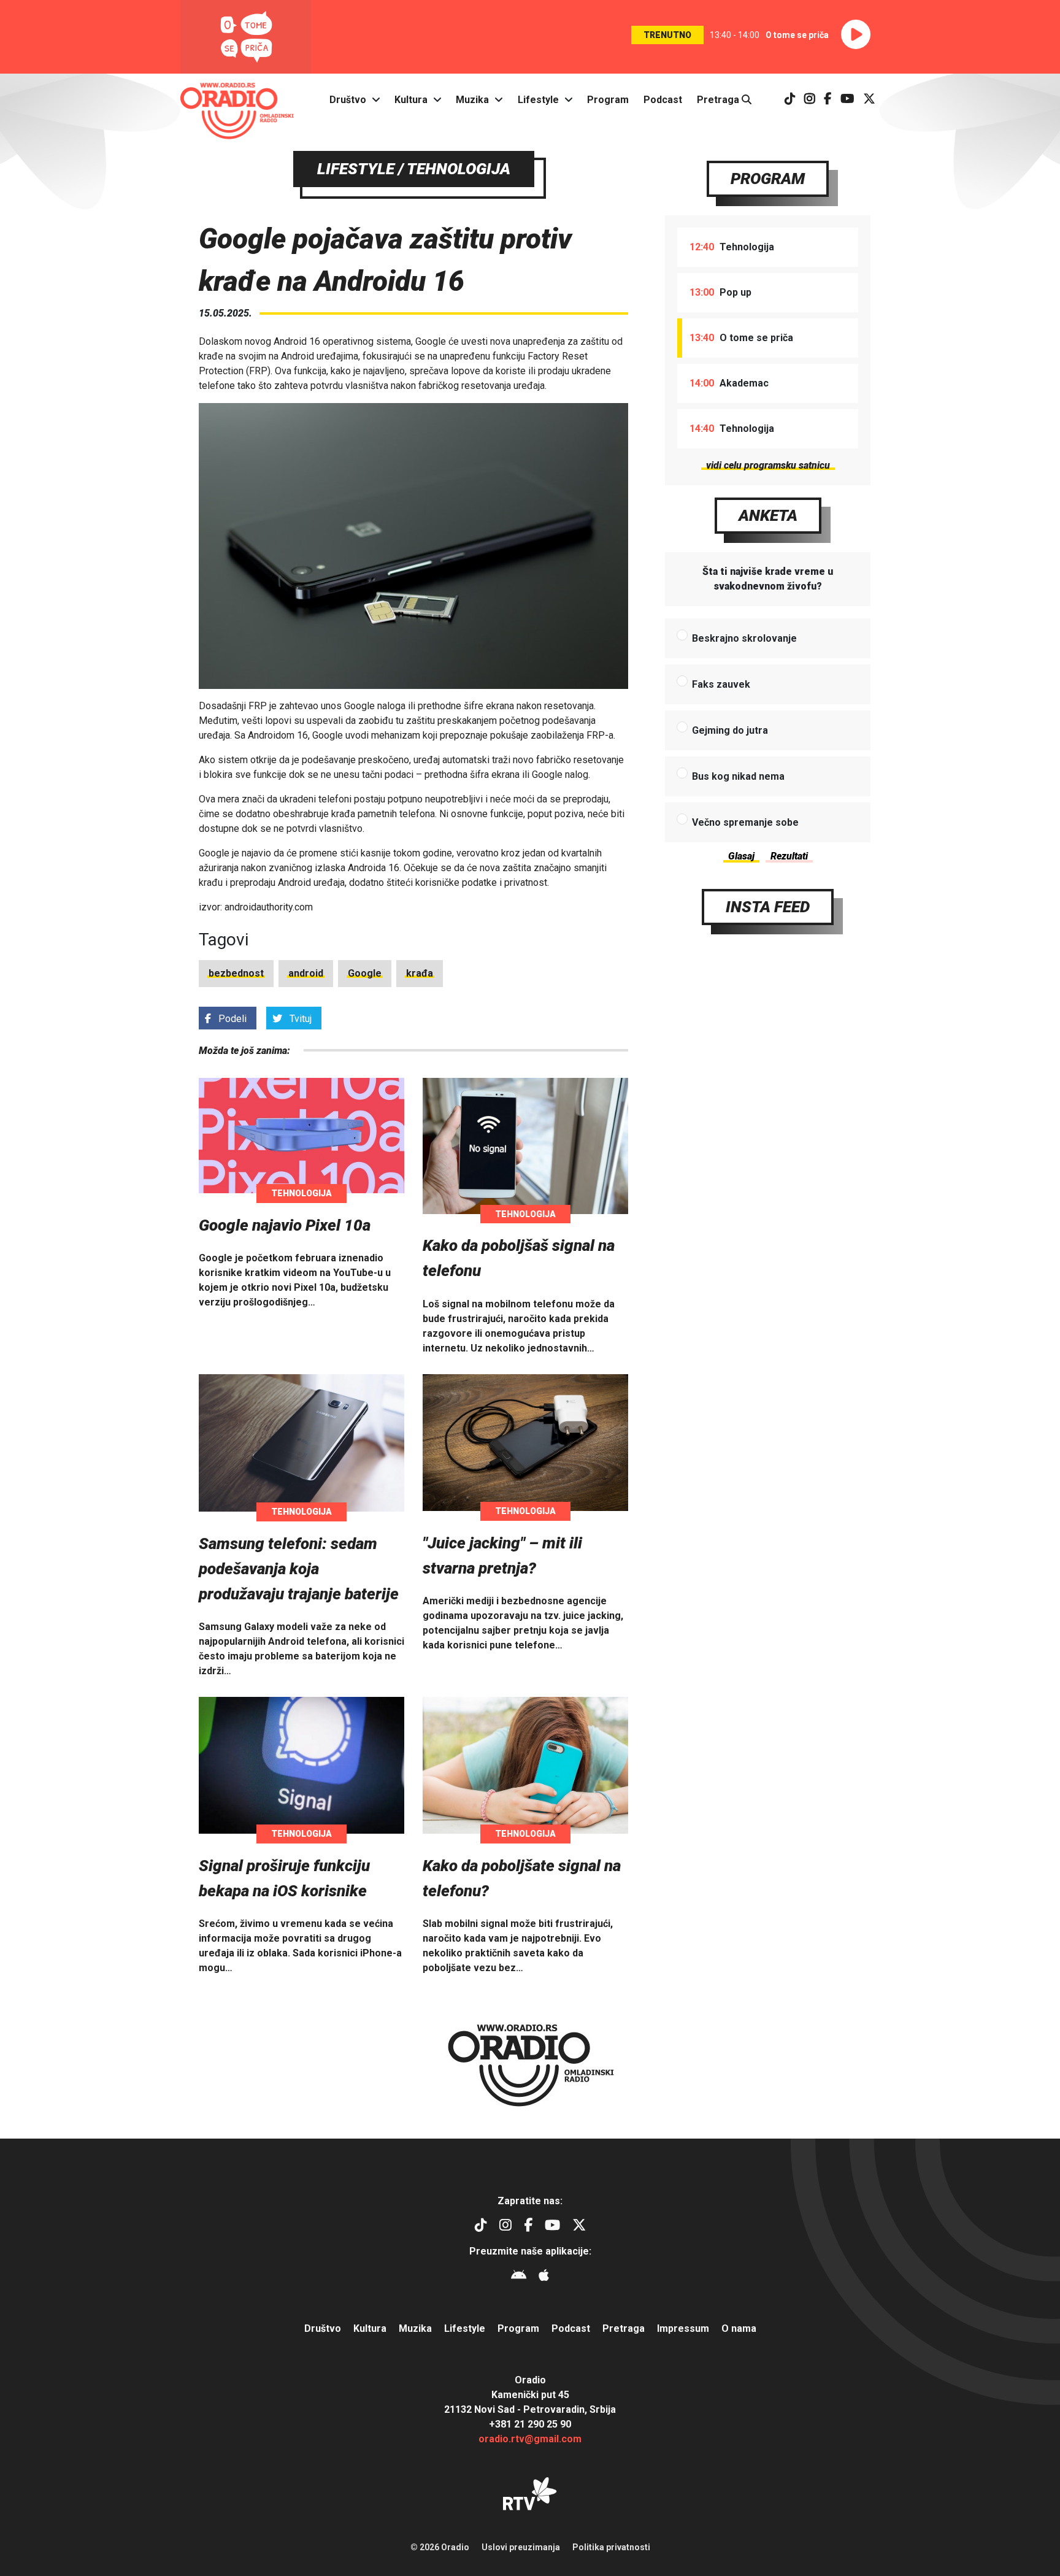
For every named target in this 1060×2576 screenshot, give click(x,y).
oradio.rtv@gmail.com (530, 2439)
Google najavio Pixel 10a (285, 1225)
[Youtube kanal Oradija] (847, 100)
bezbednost (236, 973)
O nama (739, 2328)
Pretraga (719, 100)
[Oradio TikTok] (790, 100)
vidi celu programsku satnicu (768, 465)
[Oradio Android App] (519, 2277)
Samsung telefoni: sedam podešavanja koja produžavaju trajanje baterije (299, 1569)
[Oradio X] (869, 100)
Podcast (663, 100)
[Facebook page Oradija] (828, 100)
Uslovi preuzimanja (521, 2547)
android (306, 973)
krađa (420, 973)
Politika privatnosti (611, 2547)
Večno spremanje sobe (745, 822)
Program (608, 100)
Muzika (472, 100)
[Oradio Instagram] (810, 100)
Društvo (348, 100)
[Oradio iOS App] (544, 2277)
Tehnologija (301, 1193)
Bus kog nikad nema (738, 776)
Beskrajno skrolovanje (744, 638)
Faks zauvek (721, 684)
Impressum (683, 2328)
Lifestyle (538, 100)
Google (365, 973)
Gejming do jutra (730, 730)
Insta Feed (768, 907)
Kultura (411, 100)
